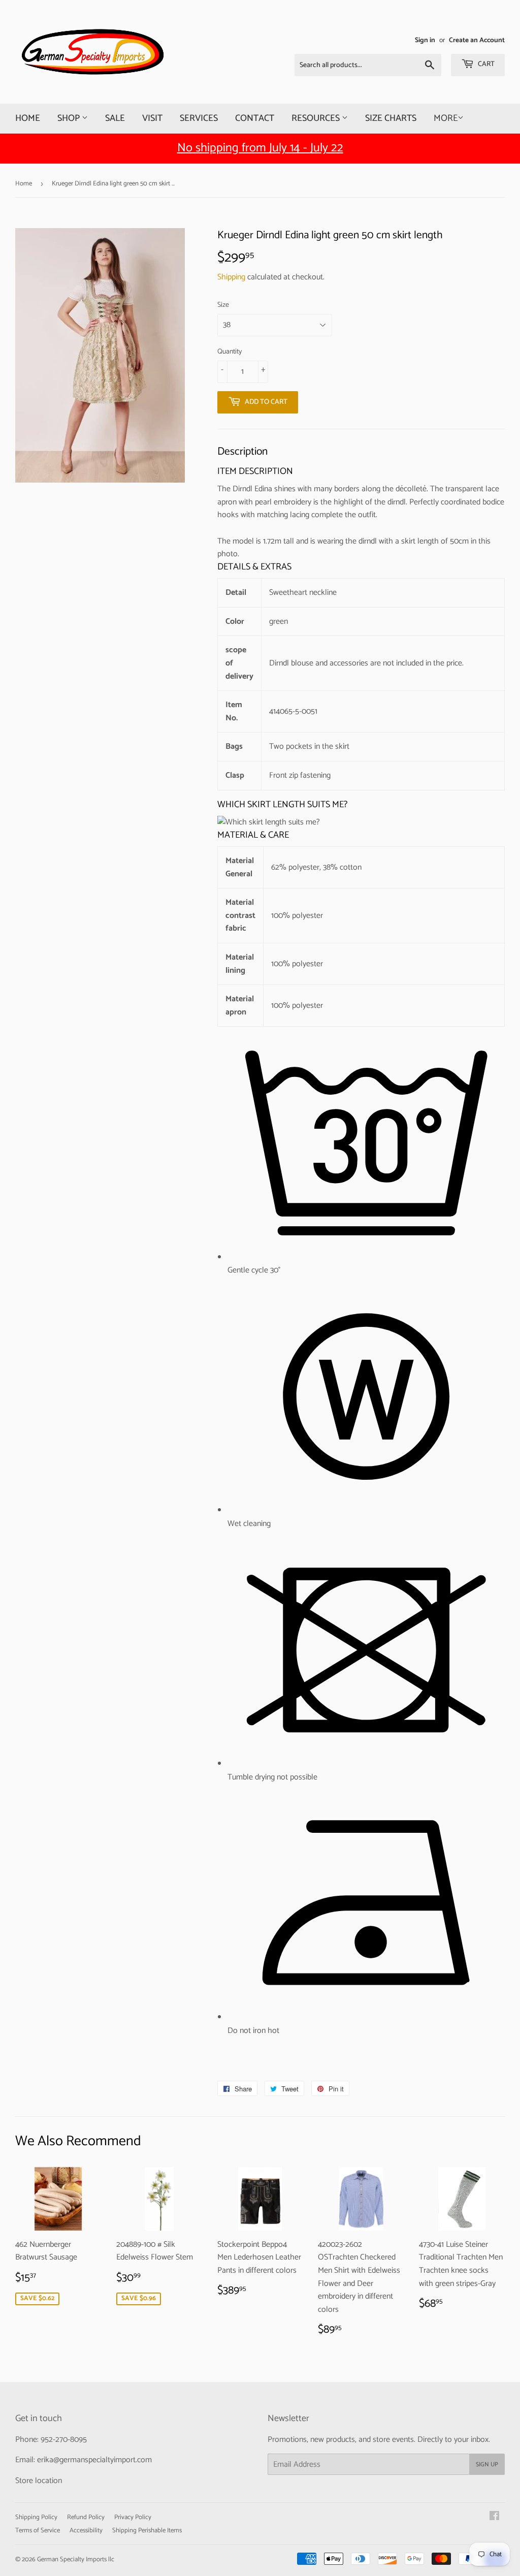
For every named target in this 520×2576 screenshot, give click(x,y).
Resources (317, 118)
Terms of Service (38, 2531)
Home (28, 118)
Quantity (230, 352)
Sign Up (487, 2464)
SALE (115, 118)
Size (223, 305)
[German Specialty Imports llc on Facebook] (494, 2517)
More (446, 118)
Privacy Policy (133, 2517)
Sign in (425, 40)
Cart (485, 64)
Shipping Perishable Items (147, 2531)
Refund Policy (86, 2517)
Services (199, 118)
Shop (70, 118)
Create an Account (477, 40)
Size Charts (391, 118)
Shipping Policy (36, 2517)
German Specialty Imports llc (76, 2559)
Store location (39, 2481)
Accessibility (86, 2531)
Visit (152, 118)
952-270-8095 (64, 2440)
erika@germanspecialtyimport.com (94, 2460)
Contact (255, 118)
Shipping (231, 277)
